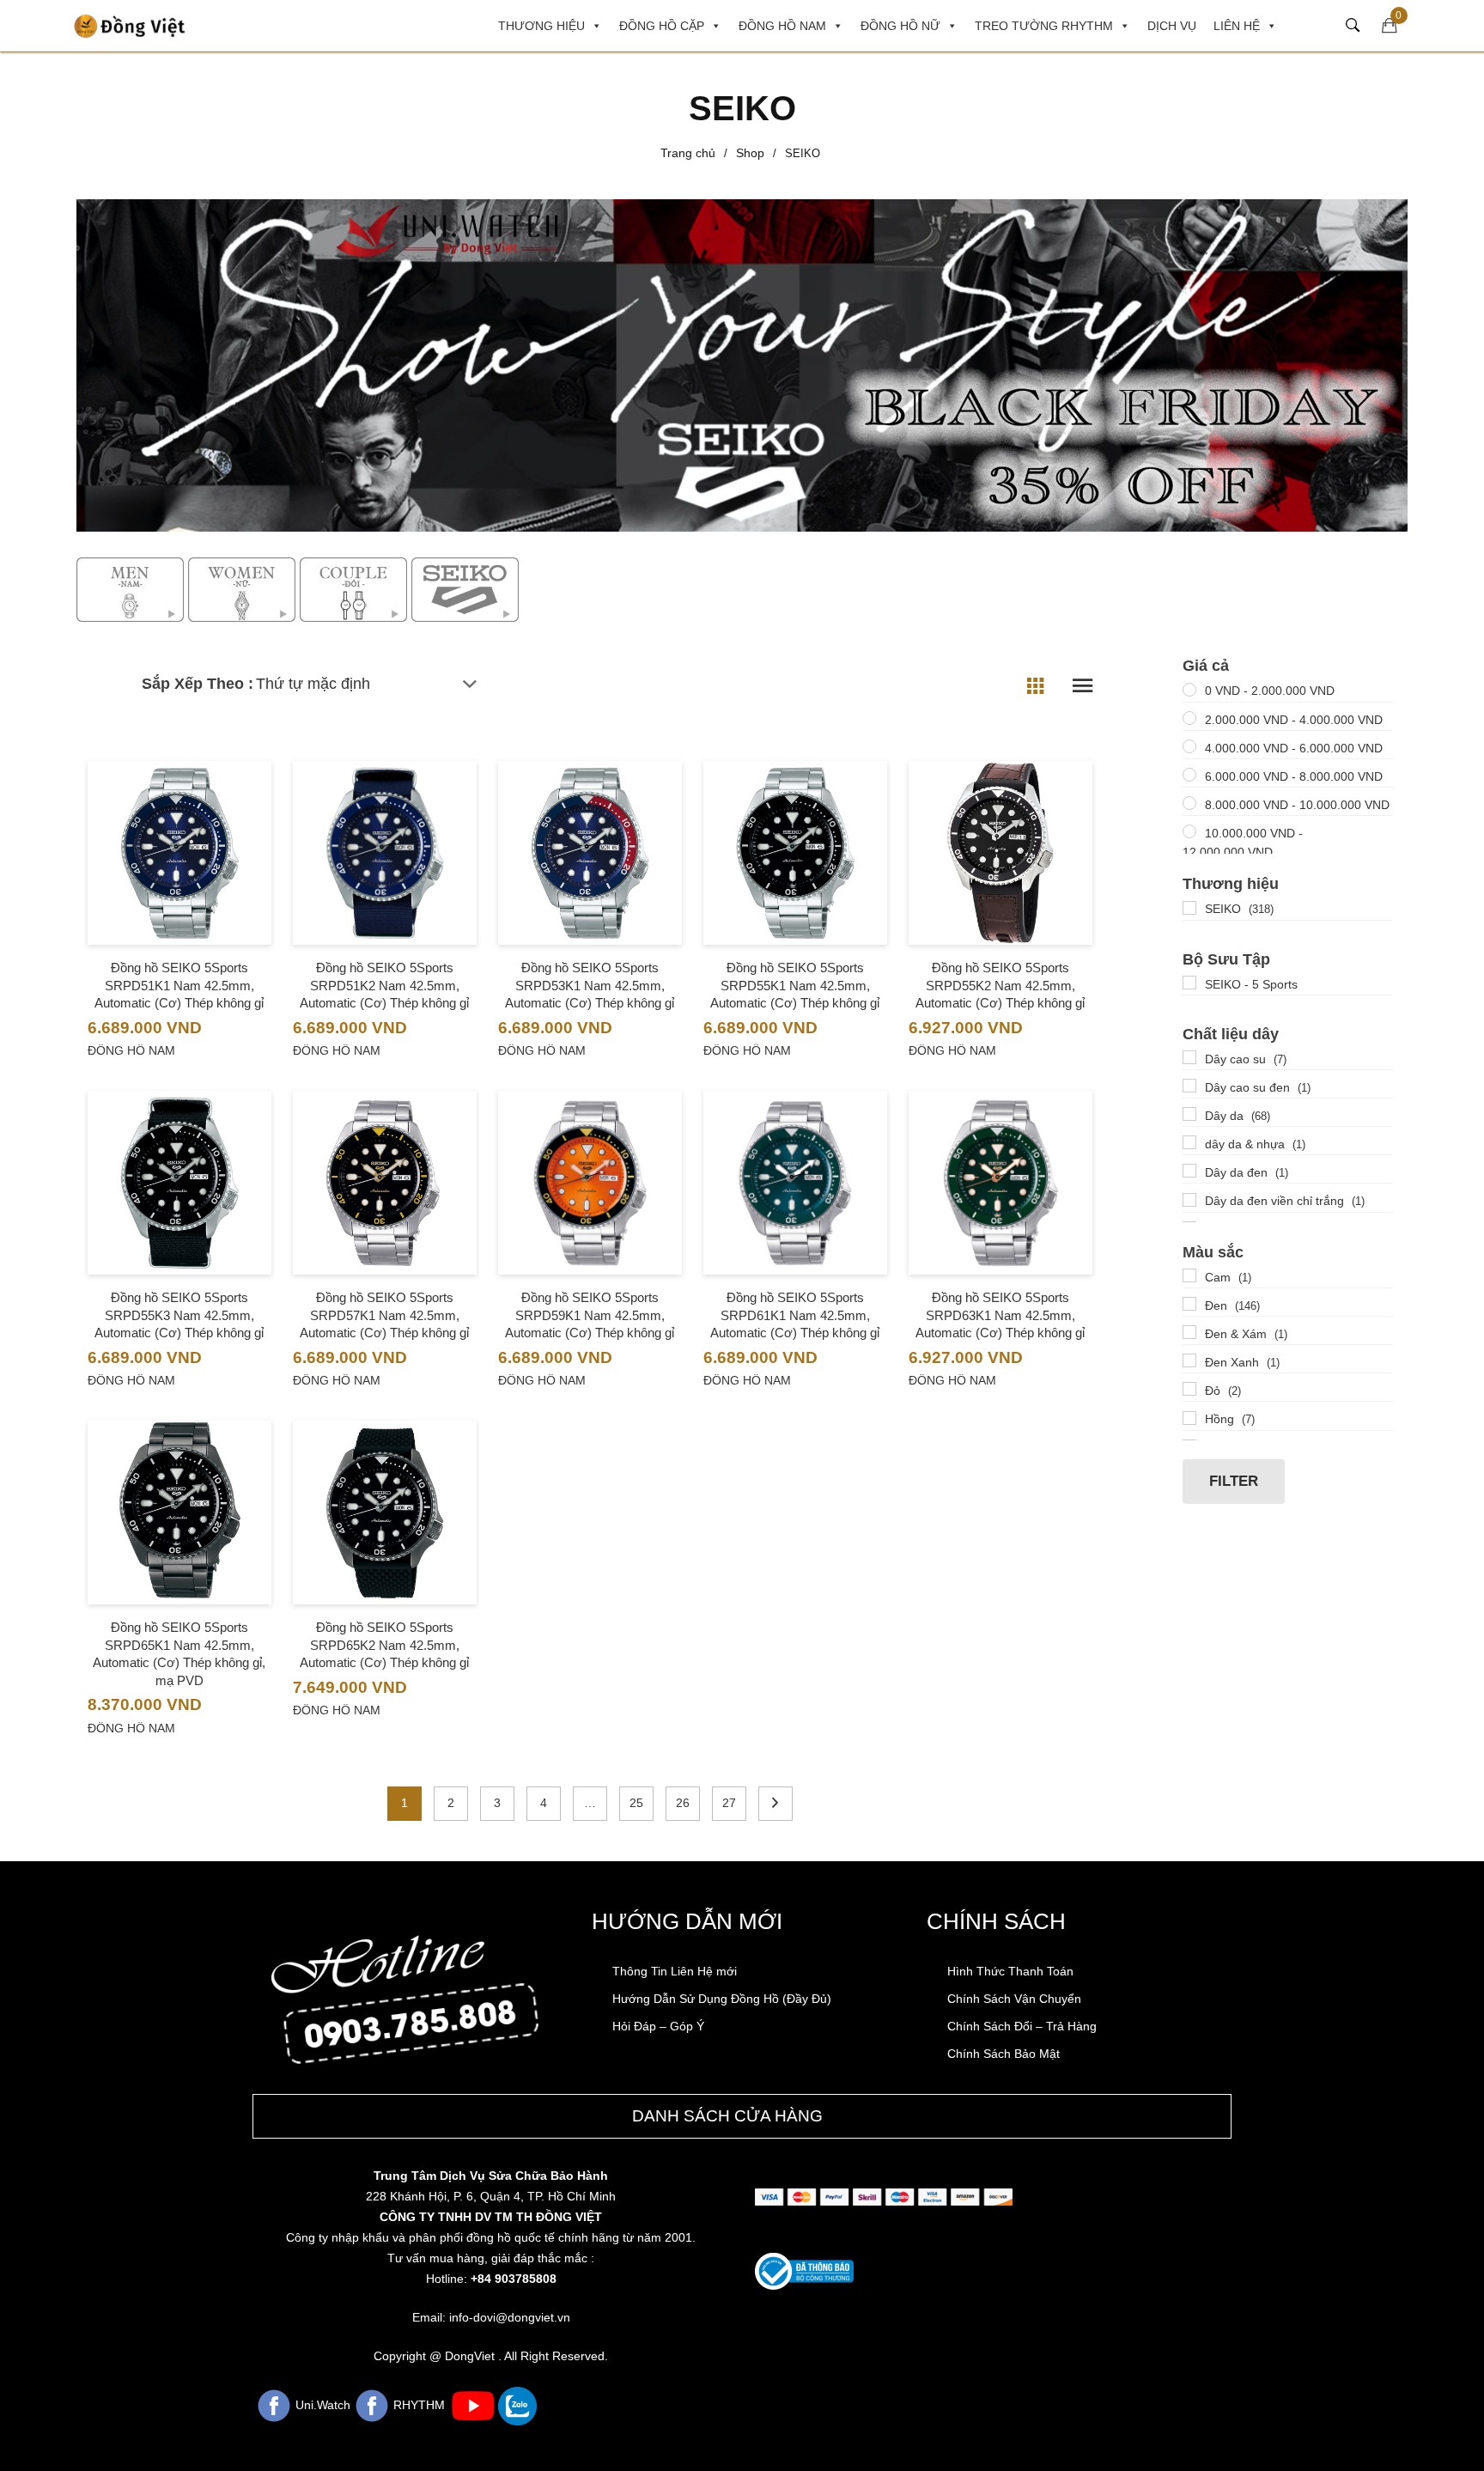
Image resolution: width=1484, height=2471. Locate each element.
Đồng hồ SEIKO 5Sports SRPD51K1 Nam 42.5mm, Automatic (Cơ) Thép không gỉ (179, 985)
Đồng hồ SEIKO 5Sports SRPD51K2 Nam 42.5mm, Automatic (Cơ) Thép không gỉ (384, 985)
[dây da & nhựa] (1189, 1142)
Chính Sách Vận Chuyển (1014, 1999)
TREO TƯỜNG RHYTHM (1044, 26)
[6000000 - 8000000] (1189, 775)
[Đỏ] (1189, 1389)
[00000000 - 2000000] (1189, 690)
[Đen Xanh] (1189, 1360)
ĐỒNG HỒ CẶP (662, 26)
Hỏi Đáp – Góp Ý (658, 2026)
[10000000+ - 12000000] (1189, 831)
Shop (750, 153)
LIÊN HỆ (1237, 26)
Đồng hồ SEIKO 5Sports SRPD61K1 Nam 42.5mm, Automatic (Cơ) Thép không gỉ (795, 1315)
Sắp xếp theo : (198, 684)
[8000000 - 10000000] (1189, 803)
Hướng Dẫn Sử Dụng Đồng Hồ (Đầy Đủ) (722, 1999)
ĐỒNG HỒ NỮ (900, 26)
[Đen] (1189, 1304)
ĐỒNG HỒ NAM (782, 26)
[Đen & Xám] (1189, 1332)
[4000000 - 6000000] (1189, 746)
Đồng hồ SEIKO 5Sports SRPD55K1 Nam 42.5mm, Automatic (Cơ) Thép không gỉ (795, 985)
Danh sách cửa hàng (727, 2116)
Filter (1234, 1481)
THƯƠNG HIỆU (541, 26)
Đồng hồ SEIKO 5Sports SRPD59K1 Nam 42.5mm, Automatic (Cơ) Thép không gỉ (590, 1315)
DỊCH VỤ (1172, 26)
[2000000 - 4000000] (1189, 718)
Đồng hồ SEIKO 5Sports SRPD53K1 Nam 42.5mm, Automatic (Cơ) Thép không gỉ (590, 985)
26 (683, 1803)
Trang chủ (688, 153)
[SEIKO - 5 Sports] (1189, 983)
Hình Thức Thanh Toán (1010, 1971)
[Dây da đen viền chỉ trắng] (1189, 1200)
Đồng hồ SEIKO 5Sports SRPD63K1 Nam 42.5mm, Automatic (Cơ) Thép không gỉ (1000, 1315)
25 (636, 1803)
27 (729, 1803)
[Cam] (1189, 1275)
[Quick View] (179, 888)
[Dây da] (1189, 1114)
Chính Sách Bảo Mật (1004, 2054)
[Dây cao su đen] (1189, 1086)
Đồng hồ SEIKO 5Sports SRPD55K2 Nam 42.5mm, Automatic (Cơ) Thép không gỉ (1000, 985)
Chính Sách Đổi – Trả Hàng (1022, 2026)
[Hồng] (1189, 1418)
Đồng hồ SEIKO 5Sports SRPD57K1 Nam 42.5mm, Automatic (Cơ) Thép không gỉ (384, 1315)
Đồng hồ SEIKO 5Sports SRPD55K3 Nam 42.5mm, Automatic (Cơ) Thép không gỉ (179, 1315)
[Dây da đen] (1189, 1171)
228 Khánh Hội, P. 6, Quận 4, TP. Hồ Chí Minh (491, 2196)
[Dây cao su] (1189, 1057)
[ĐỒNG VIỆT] (130, 25)
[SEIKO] (1189, 908)
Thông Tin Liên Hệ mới (675, 1971)
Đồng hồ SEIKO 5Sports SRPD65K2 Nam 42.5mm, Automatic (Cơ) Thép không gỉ (384, 1645)
